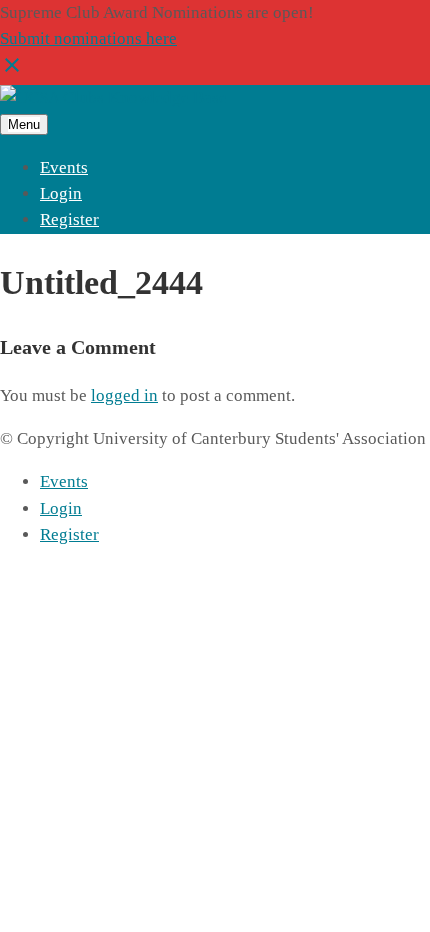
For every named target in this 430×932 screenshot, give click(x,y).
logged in (124, 395)
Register (69, 219)
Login (61, 193)
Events (64, 167)
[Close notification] (12, 71)
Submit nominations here (88, 38)
